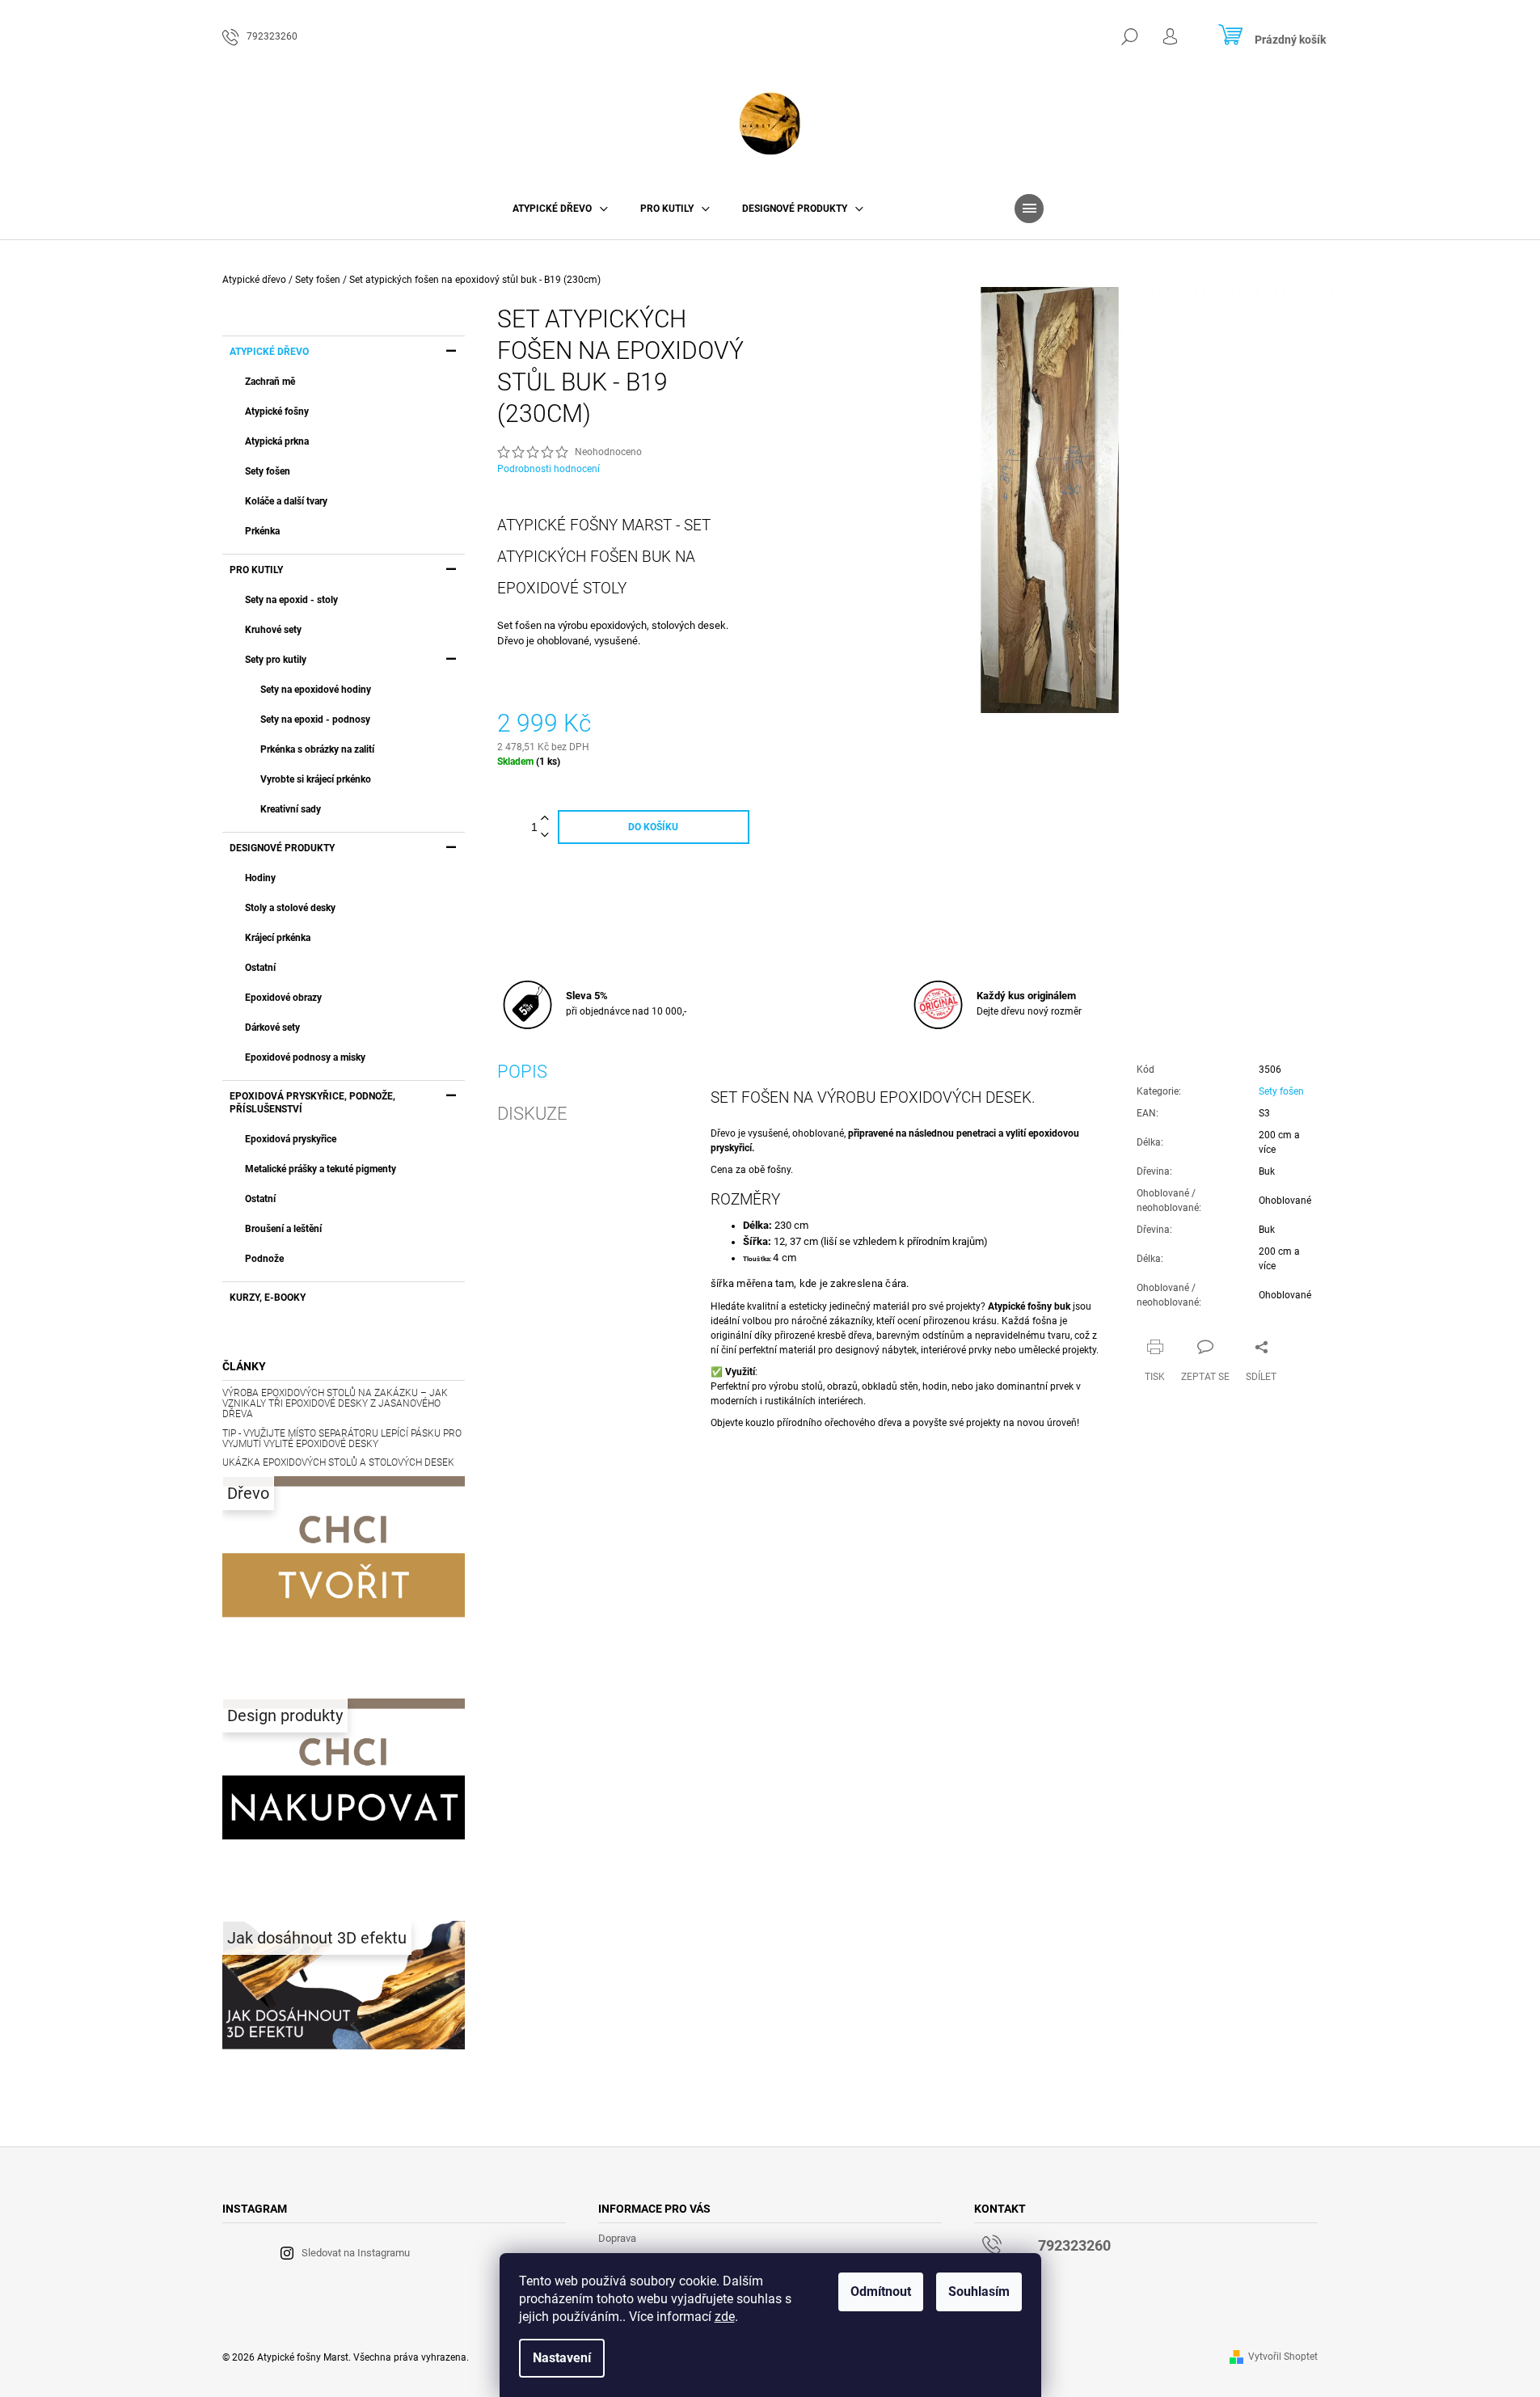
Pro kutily (256, 570)
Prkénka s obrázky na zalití (317, 749)
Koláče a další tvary (286, 501)
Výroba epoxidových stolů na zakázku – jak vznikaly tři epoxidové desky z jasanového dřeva (335, 1404)
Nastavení (562, 2358)
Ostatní (260, 968)
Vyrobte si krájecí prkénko (316, 779)
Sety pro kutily (276, 660)
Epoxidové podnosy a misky (305, 1057)
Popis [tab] (522, 1072)
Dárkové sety (272, 1028)
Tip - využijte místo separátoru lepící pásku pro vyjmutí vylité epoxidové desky (342, 1439)
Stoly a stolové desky (290, 908)
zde (725, 2317)
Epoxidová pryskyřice (291, 1139)
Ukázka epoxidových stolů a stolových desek (338, 1463)
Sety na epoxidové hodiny (316, 690)
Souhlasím (979, 2291)
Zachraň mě (270, 382)
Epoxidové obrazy (283, 998)
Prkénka (262, 531)
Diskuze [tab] (532, 1114)
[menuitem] (560, 209)
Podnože (264, 1259)
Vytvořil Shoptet (1283, 2357)
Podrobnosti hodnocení (548, 469)
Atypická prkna (277, 441)
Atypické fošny (277, 411)
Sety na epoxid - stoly (291, 600)
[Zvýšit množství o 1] (545, 819)
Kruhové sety (273, 630)
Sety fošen (268, 471)
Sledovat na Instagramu (356, 2253)
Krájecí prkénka (278, 938)
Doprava (617, 2238)
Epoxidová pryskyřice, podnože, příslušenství (312, 1103)
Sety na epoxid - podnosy (315, 720)
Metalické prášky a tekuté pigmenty (321, 1169)
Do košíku (653, 827)
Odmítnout (881, 2291)
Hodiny (260, 878)
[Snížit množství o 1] (545, 836)
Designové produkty (282, 848)
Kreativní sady (291, 809)
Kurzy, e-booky (268, 1298)
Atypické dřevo (269, 352)
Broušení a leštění (283, 1229)
